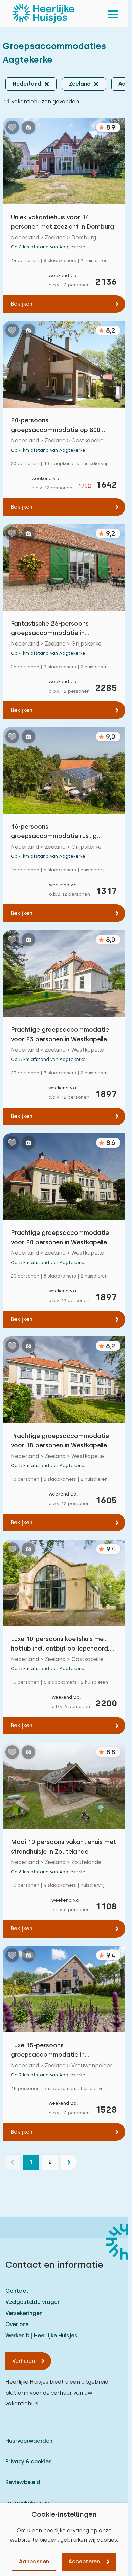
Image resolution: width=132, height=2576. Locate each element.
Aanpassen (34, 2562)
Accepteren (84, 2562)
